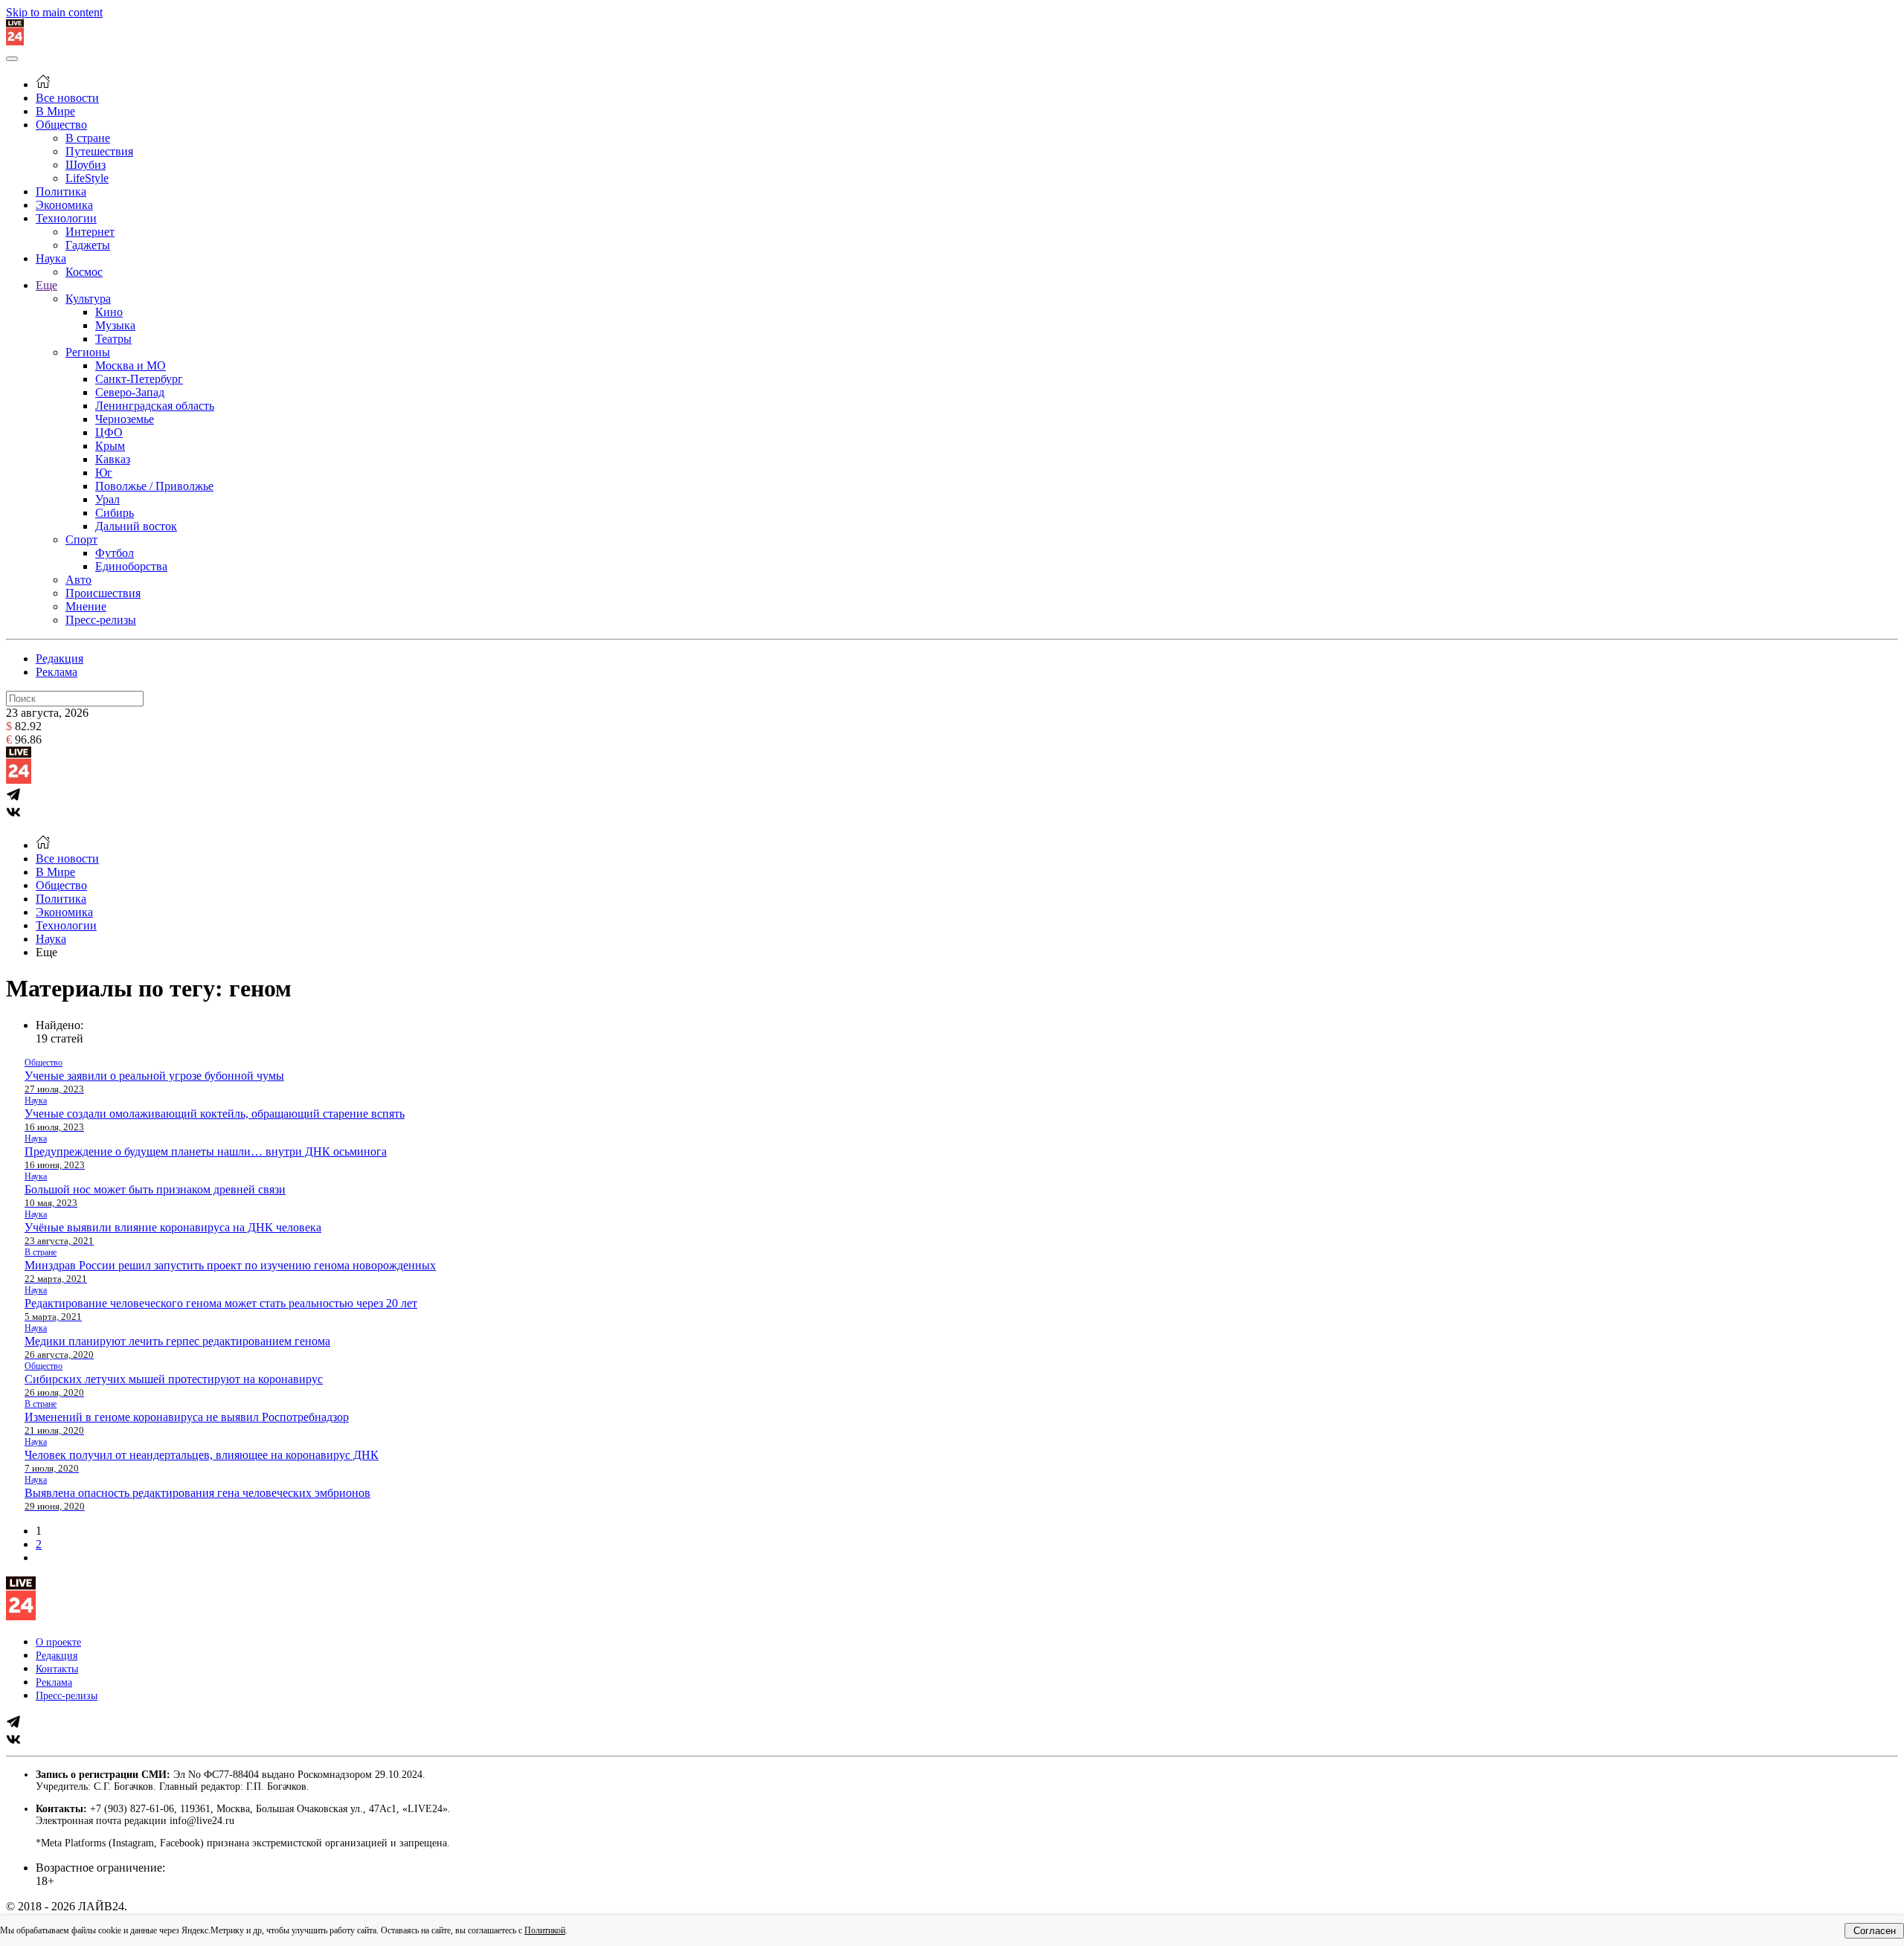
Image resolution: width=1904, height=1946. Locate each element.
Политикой (545, 1930)
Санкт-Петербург (139, 379)
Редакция (59, 658)
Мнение (86, 606)
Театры (113, 339)
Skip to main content (54, 12)
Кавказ (113, 459)
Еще (46, 285)
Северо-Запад (130, 392)
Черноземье (125, 419)
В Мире (55, 111)
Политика (61, 191)
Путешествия (99, 151)
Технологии (66, 218)
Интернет (90, 232)
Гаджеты (88, 245)
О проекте (58, 1642)
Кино (109, 312)
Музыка (115, 325)
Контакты (57, 1669)
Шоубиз (86, 165)
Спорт (81, 539)
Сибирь (115, 513)
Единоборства (131, 566)
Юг (104, 473)
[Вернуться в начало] (15, 41)
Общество (61, 125)
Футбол (115, 553)
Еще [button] (46, 952)
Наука (51, 258)
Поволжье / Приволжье (154, 486)
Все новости (67, 98)
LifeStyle (87, 178)
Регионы (88, 352)
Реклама (57, 672)
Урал (107, 499)
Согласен (1875, 1931)
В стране (88, 138)
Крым (110, 446)
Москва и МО (131, 365)
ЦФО (109, 432)
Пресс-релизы (101, 620)
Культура (88, 299)
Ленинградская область (155, 406)
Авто (78, 580)
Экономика (64, 205)
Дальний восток (136, 526)
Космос (84, 272)
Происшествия (103, 593)
